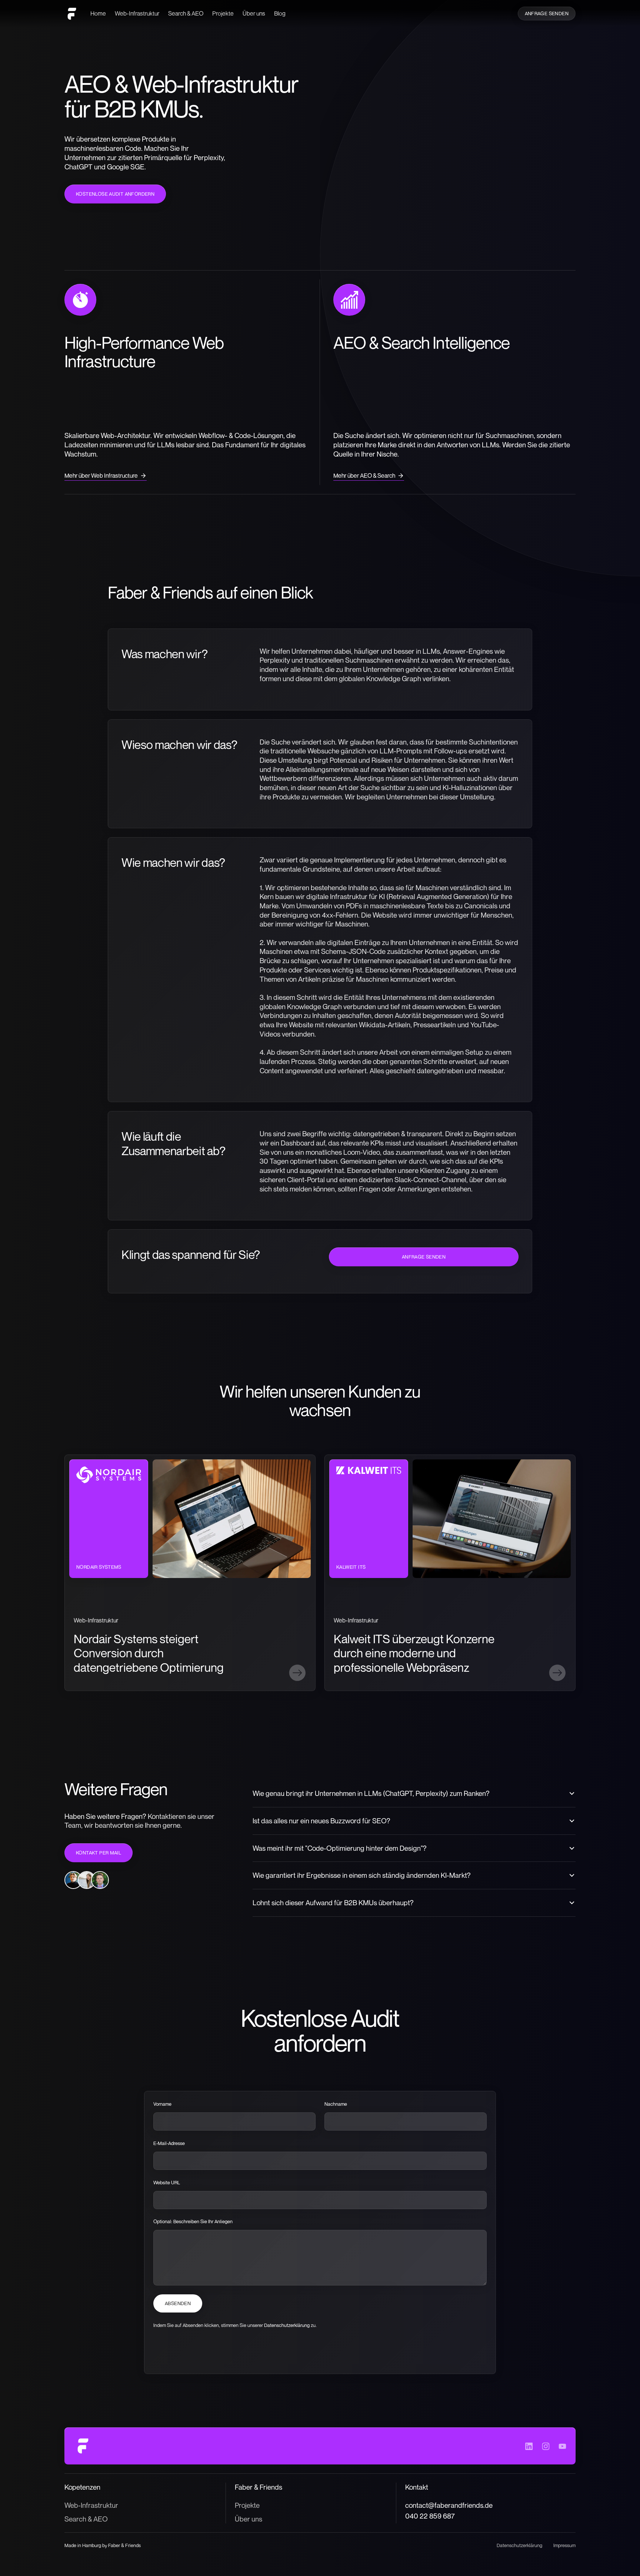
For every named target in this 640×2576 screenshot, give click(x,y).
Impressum (564, 2545)
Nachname (336, 2104)
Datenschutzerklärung (287, 2325)
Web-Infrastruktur (137, 13)
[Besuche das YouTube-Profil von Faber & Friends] (562, 2446)
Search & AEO (186, 13)
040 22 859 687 (430, 2516)
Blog (280, 13)
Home (98, 13)
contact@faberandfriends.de (449, 2505)
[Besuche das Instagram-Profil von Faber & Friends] (546, 2446)
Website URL (167, 2182)
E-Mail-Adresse (169, 2143)
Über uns (254, 13)
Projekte (223, 13)
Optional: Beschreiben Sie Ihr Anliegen (193, 2222)
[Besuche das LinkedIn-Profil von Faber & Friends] (529, 2446)
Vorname (162, 2104)
